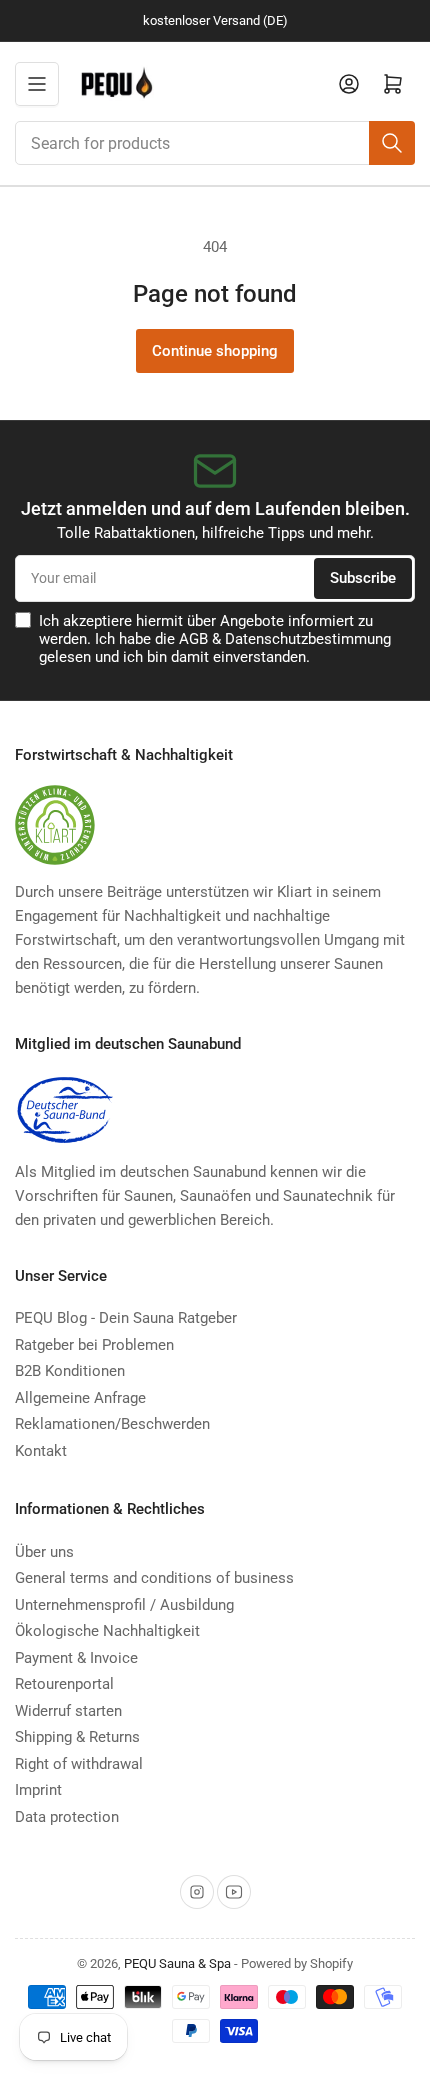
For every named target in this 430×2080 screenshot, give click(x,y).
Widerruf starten (68, 1711)
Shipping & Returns (77, 1737)
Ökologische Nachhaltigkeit (107, 1631)
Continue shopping (215, 351)
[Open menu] (37, 84)
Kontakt (41, 1451)
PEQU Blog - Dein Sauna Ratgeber (126, 1318)
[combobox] (215, 143)
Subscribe (363, 578)
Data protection (67, 1817)
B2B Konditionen (70, 1371)
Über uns (44, 1552)
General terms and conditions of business (154, 1578)
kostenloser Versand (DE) (215, 20)
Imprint (38, 1790)
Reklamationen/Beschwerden (112, 1424)
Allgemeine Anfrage (80, 1398)
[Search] (392, 143)
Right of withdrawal (79, 1764)
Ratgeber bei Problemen (94, 1345)
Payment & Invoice (76, 1658)
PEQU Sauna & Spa (177, 1963)
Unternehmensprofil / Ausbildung (124, 1605)
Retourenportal (64, 1684)
